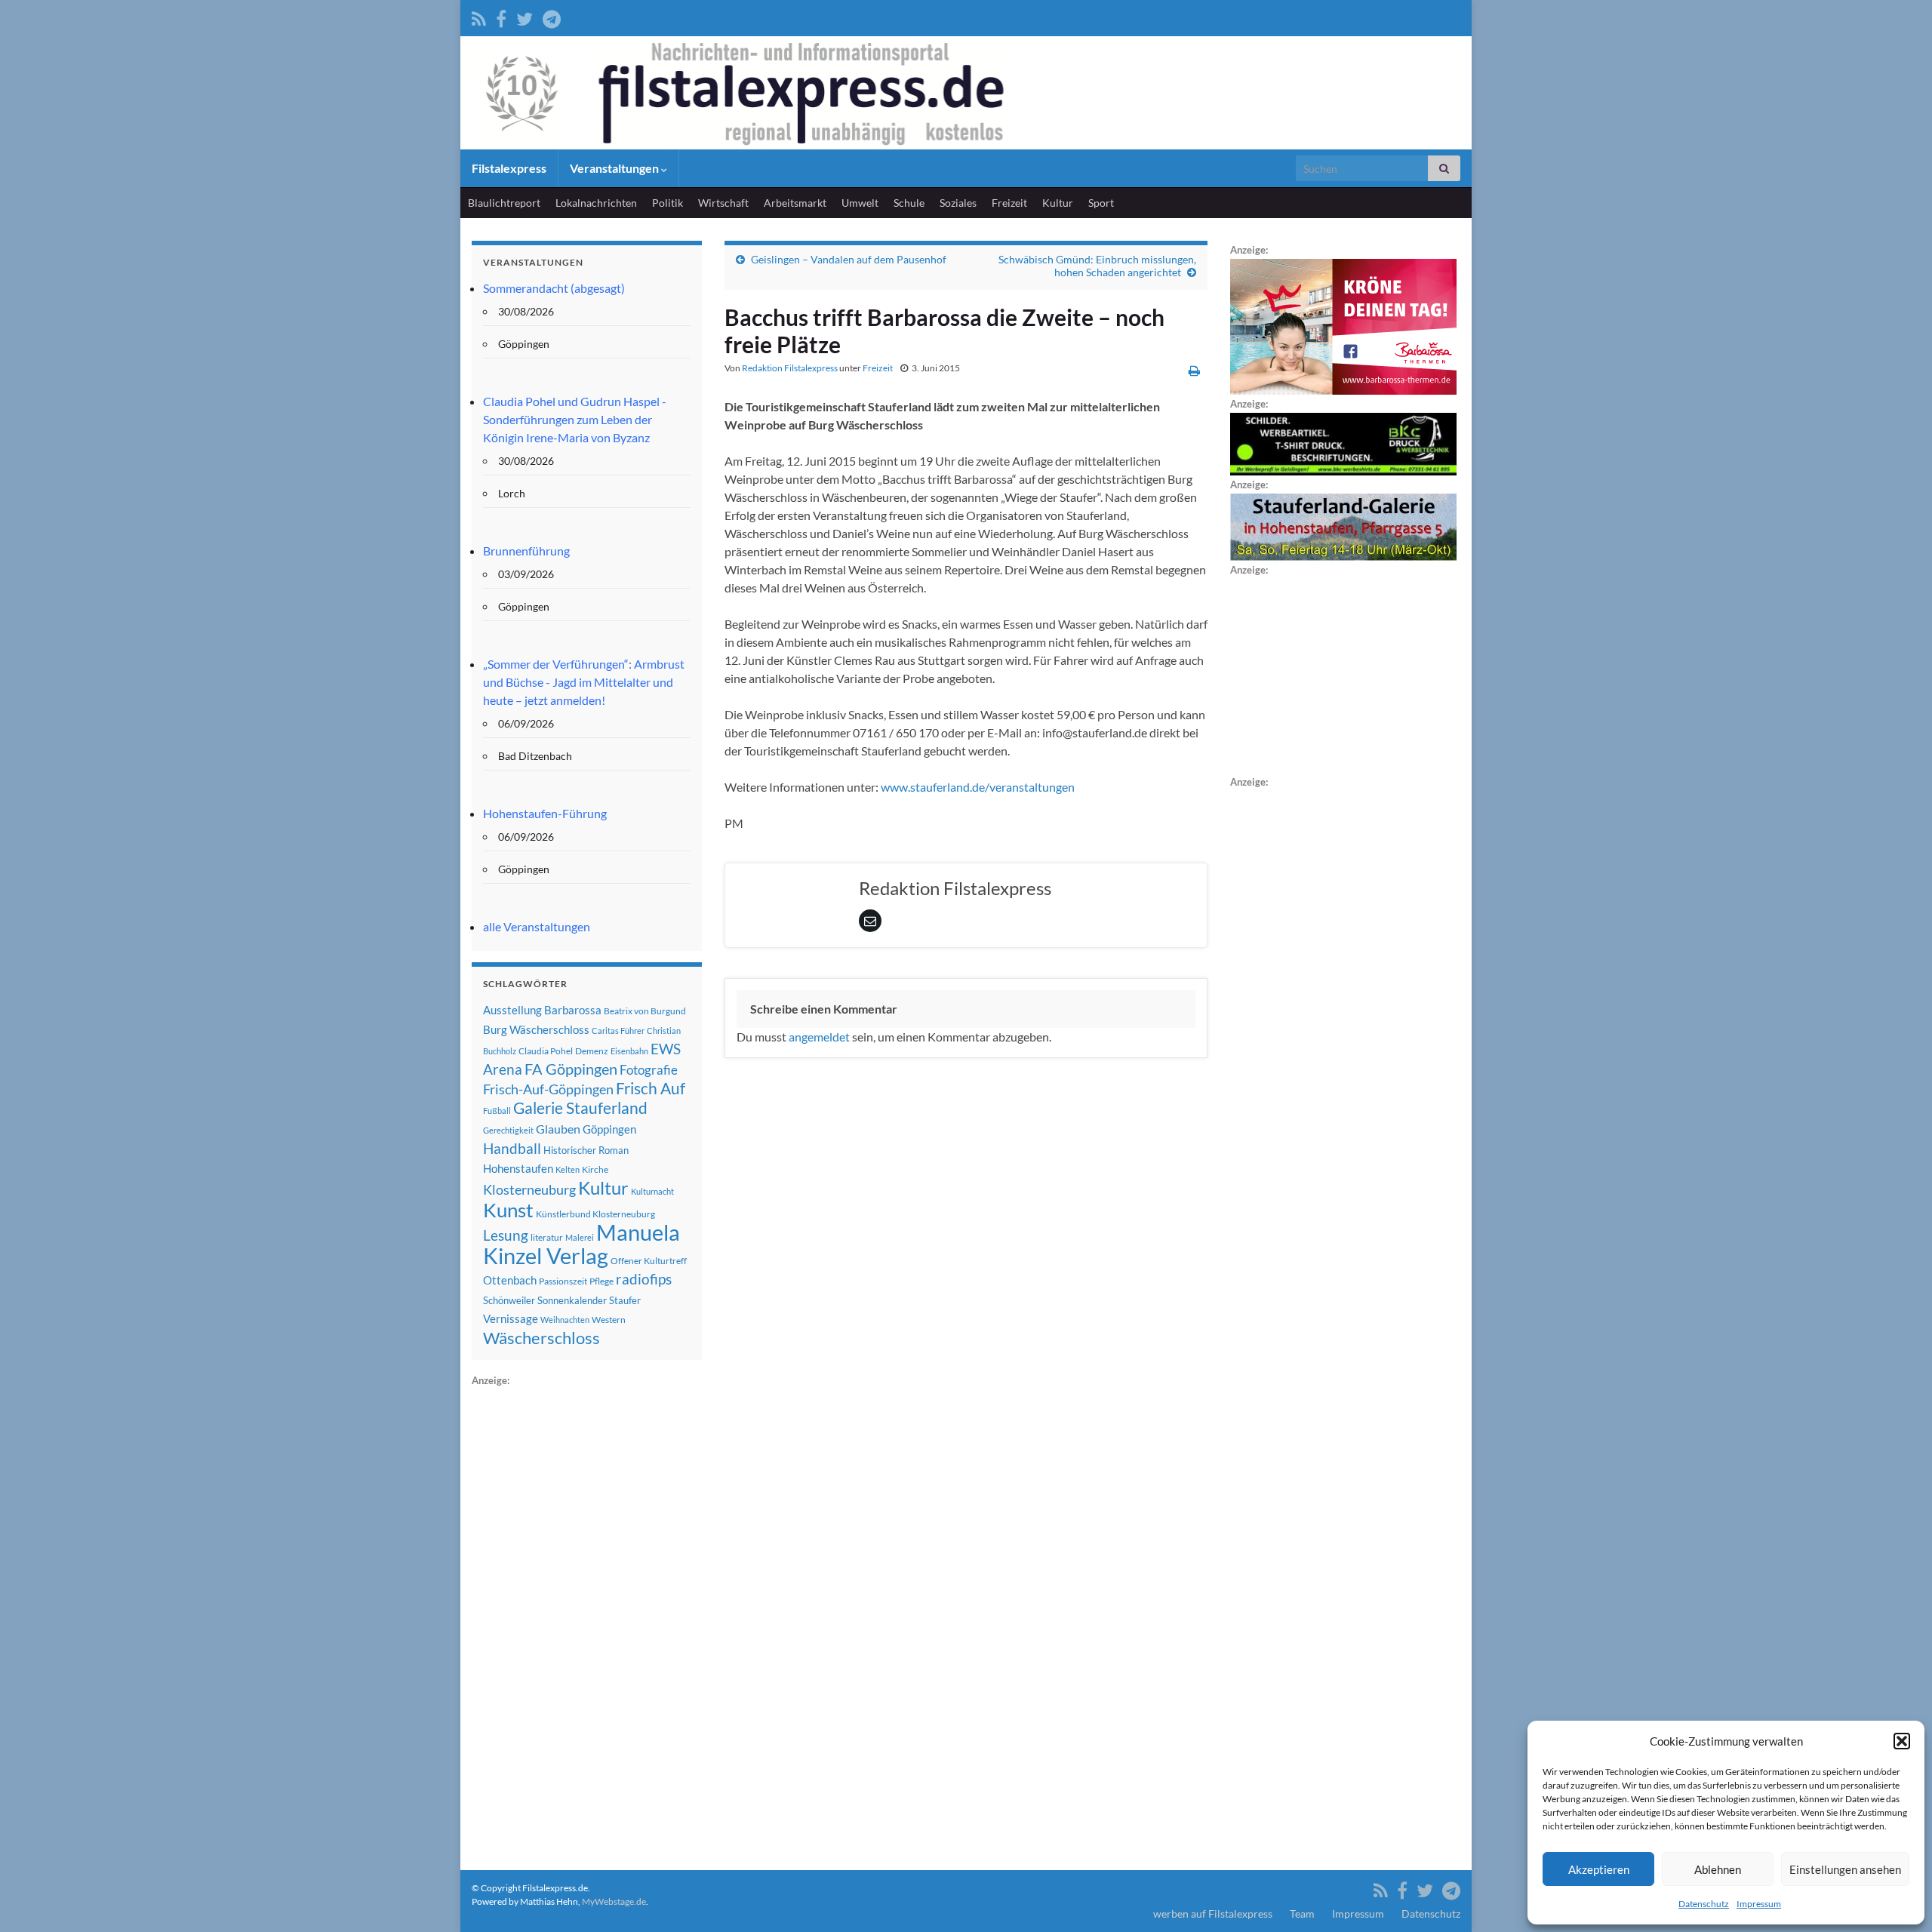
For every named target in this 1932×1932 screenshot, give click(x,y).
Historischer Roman (586, 1150)
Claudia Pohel (546, 1051)
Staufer (625, 1300)
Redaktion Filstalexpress (790, 368)
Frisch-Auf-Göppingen (548, 1089)
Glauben (558, 1129)
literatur (547, 1237)
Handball (512, 1149)
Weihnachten (565, 1320)
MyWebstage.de (614, 1901)
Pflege (601, 1281)
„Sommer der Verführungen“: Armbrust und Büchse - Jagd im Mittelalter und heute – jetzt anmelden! (584, 682)
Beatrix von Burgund (645, 1011)
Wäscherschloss (541, 1338)
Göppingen (609, 1129)
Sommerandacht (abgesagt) (554, 288)
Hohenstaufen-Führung (545, 813)
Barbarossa (573, 1010)
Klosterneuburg (529, 1189)
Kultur (1058, 203)
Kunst (508, 1210)
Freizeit (1009, 203)
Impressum (1759, 1904)
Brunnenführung (526, 551)
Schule (909, 203)
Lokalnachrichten (596, 203)
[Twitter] (525, 16)
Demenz (592, 1051)
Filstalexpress (509, 168)
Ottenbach (510, 1280)
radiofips (644, 1279)
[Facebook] (501, 16)
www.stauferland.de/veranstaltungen (978, 787)
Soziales (958, 203)
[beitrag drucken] (1194, 370)
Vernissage (511, 1318)
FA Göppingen (571, 1069)
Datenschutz (1704, 1904)
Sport (1101, 203)
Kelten (568, 1169)
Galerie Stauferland (580, 1108)
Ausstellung (512, 1010)
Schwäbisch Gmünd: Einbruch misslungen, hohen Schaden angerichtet (1097, 266)
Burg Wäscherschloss (536, 1030)
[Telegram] (552, 16)
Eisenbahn (629, 1051)
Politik (668, 203)
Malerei (580, 1237)
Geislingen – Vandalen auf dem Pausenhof (849, 259)
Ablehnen (1718, 1869)
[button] (1902, 1741)
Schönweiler (509, 1300)
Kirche (595, 1169)
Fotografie (649, 1070)
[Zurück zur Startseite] (966, 93)
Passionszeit (563, 1281)
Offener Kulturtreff (649, 1261)
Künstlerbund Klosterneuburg (595, 1214)
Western (609, 1320)
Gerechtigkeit (508, 1130)
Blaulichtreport (504, 203)
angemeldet (819, 1037)
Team (1302, 1914)
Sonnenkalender (572, 1300)
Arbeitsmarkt (795, 203)
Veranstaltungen (615, 168)
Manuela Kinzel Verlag (581, 1244)
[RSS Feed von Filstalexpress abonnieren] (479, 16)
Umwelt (860, 203)
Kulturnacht (652, 1191)
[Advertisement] (585, 1616)
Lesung (506, 1235)
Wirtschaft (723, 203)
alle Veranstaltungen (537, 926)
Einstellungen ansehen (1845, 1869)
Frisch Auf (651, 1088)
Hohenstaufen (518, 1168)
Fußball (497, 1111)
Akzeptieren (1599, 1869)
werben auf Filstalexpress (1213, 1914)
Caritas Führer (618, 1031)
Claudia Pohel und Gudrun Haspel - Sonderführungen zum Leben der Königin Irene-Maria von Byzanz (575, 419)
